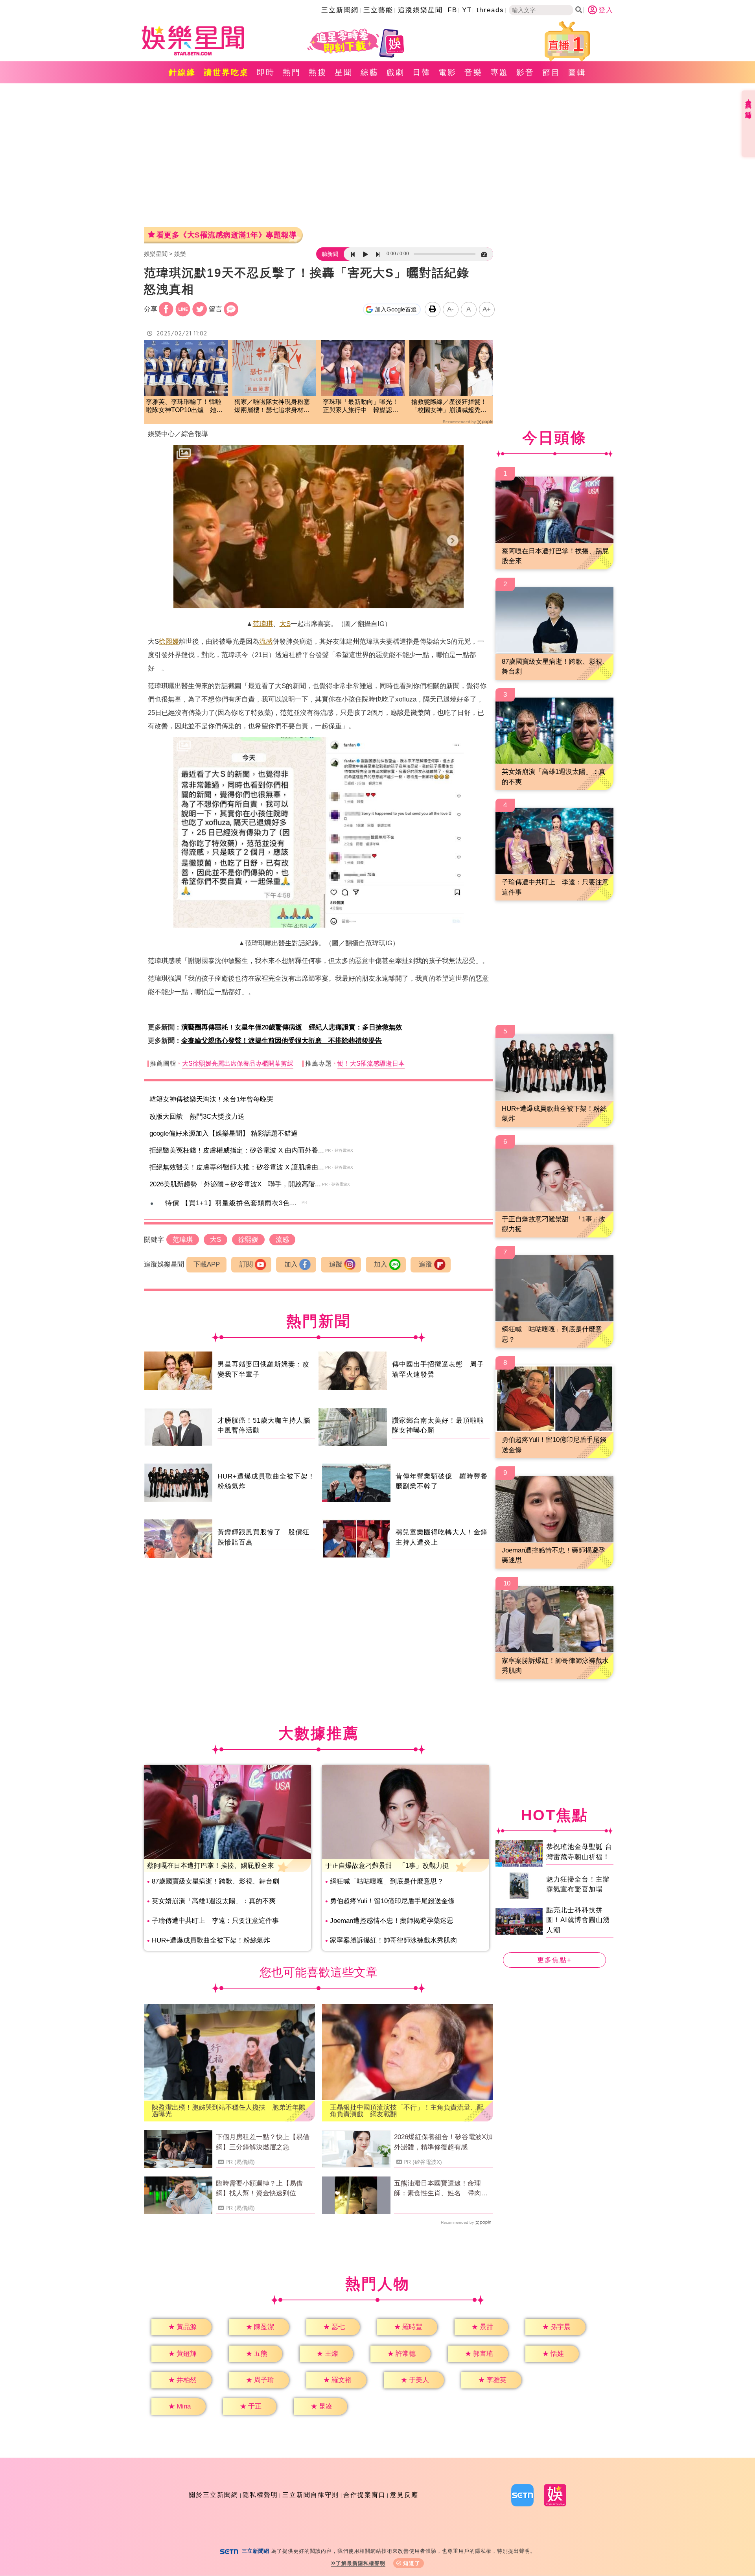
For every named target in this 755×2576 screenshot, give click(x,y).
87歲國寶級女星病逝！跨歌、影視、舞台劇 (215, 1881)
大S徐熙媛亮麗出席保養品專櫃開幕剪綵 (238, 1063)
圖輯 (577, 72)
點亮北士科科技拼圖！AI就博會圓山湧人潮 (578, 1920)
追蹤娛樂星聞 (420, 10)
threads (490, 10)
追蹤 (336, 1264)
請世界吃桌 (226, 72)
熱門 (292, 72)
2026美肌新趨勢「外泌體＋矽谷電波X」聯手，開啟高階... (235, 1184)
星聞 (344, 72)
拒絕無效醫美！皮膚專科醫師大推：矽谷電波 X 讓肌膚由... (237, 1167)
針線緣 (182, 72)
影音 (525, 72)
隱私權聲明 (260, 2495)
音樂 (473, 72)
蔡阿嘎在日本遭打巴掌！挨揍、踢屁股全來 (211, 1866)
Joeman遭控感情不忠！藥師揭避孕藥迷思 (392, 1921)
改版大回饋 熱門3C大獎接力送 (197, 1117)
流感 (266, 642)
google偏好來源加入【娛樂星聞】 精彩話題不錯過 (224, 1133)
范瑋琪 (263, 624)
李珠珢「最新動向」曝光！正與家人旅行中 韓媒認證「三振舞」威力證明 (361, 406)
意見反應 (404, 2495)
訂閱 (246, 1264)
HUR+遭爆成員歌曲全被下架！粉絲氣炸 (211, 1940)
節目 (551, 72)
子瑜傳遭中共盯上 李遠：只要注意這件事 (215, 1921)
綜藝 (370, 72)
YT (467, 10)
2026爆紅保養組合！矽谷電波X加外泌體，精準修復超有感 (443, 2142)
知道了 (412, 2563)
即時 (266, 72)
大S (285, 624)
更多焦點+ (554, 1960)
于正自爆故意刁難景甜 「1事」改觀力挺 (387, 1866)
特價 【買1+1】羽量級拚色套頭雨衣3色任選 (235, 1203)
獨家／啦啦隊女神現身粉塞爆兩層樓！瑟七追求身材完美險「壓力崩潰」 (272, 406)
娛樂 (180, 254)
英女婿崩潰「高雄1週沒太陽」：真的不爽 (214, 1901)
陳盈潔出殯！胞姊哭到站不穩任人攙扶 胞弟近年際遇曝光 (229, 2111)
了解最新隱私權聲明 (361, 2563)
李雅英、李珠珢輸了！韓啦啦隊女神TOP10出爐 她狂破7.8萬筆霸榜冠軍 (184, 406)
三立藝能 (378, 10)
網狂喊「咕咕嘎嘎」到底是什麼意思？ (387, 1881)
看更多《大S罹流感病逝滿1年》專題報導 (226, 235)
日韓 (422, 72)
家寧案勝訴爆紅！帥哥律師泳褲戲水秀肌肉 (393, 1940)
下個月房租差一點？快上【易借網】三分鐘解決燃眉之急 (263, 2142)
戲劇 (396, 72)
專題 (499, 72)
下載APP (207, 1264)
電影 (447, 72)
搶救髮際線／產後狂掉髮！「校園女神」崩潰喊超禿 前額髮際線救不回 (449, 406)
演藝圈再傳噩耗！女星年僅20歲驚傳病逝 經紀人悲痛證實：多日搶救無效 (292, 1027)
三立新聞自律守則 (311, 2495)
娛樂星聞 (156, 254)
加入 (291, 1264)
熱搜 (318, 72)
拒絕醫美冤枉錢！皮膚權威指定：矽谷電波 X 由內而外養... (237, 1150)
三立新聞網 (340, 10)
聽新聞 (330, 254)
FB (452, 10)
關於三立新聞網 (214, 2495)
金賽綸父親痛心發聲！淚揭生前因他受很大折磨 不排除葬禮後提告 (282, 1041)
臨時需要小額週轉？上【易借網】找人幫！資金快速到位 (259, 2188)
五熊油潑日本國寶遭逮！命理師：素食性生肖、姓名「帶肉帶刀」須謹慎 (441, 2189)
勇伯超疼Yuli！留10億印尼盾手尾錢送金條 (392, 1901)
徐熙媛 (169, 642)
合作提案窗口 (365, 2495)
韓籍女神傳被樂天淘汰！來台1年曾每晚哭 (211, 1099)
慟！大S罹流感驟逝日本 (371, 1063)
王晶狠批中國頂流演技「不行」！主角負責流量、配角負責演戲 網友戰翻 (407, 2111)
